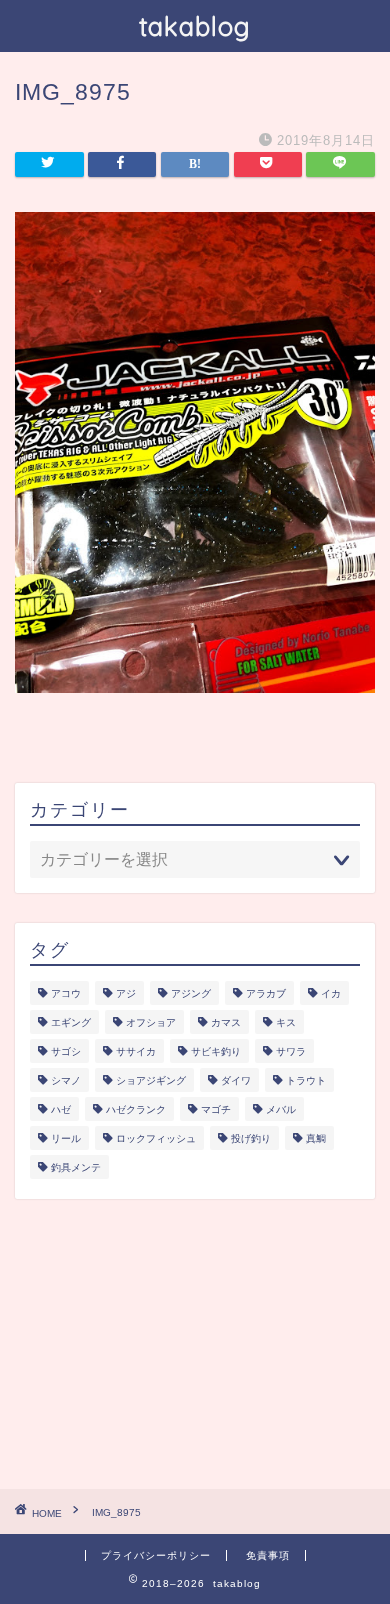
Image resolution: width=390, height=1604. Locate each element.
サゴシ (66, 1051)
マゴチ (216, 1109)
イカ (331, 993)
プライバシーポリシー (156, 1555)
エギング (71, 1022)
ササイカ (136, 1051)
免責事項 (268, 1555)
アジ (126, 993)
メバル (281, 1109)
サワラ (291, 1051)
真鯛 (316, 1138)
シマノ (66, 1080)
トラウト (306, 1080)
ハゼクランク (136, 1109)
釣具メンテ (76, 1167)
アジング (191, 993)
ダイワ (236, 1080)
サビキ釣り (216, 1051)
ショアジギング (151, 1080)
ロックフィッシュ (156, 1138)
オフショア (151, 1022)
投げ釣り (251, 1138)
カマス (226, 1022)
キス (286, 1022)
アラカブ (266, 993)
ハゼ (61, 1109)
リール (66, 1138)
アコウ (66, 993)
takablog (195, 26)
